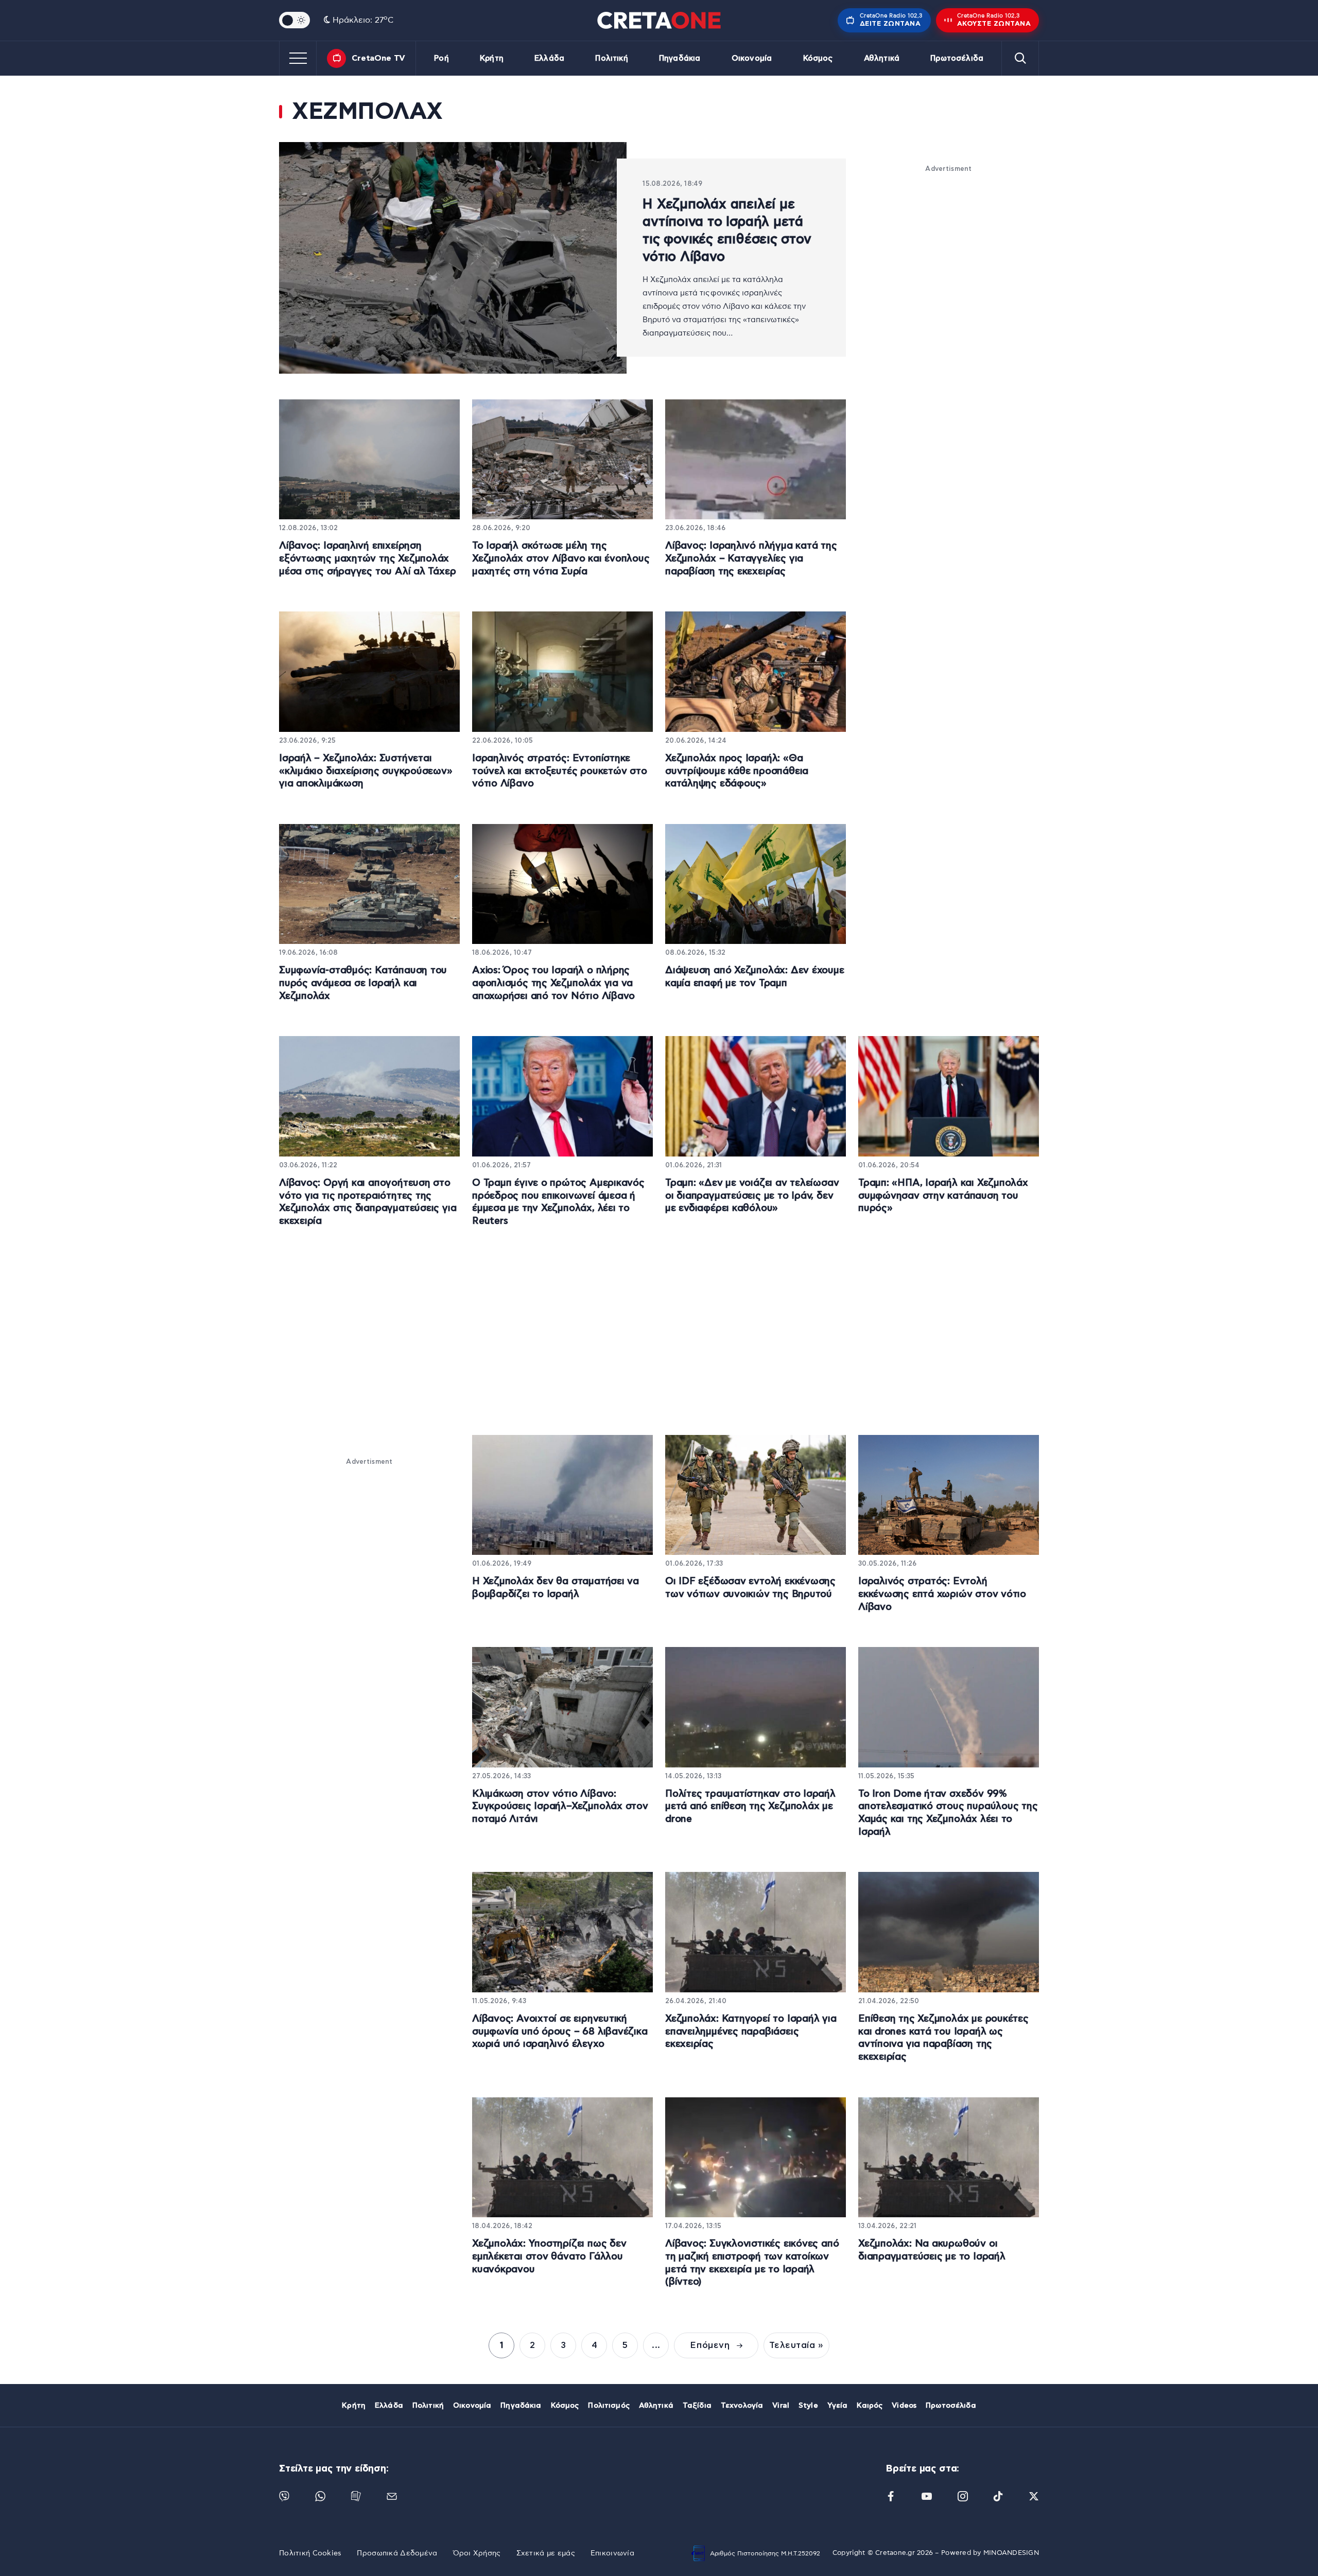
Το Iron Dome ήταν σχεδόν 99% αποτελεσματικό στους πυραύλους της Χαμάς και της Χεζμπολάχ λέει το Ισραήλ (948, 1813)
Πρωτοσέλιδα (957, 58)
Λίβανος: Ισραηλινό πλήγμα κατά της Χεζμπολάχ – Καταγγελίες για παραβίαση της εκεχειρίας (751, 558)
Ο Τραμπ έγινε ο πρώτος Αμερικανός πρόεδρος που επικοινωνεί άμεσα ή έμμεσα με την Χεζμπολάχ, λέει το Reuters (558, 1202)
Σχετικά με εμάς (546, 2553)
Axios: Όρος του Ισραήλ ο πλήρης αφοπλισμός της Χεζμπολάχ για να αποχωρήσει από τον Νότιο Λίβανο (553, 983)
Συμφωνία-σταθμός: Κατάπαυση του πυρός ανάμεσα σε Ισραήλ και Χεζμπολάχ (363, 983)
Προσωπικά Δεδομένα (397, 2553)
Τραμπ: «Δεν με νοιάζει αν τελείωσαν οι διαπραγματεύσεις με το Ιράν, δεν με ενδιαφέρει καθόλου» (752, 1196)
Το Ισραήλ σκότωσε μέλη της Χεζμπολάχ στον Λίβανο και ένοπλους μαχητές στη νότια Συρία (561, 558)
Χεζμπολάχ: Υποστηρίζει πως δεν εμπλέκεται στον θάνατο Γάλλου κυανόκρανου (549, 2256)
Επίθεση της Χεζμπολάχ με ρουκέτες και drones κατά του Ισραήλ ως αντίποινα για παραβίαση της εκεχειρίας (943, 2038)
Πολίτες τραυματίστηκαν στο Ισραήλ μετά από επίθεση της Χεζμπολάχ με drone (750, 1807)
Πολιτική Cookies (310, 2553)
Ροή (441, 58)
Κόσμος (818, 58)
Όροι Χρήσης (477, 2553)
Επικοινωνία (612, 2553)
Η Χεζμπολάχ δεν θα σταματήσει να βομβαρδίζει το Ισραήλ (556, 1588)
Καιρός (870, 2406)
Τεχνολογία (742, 2406)
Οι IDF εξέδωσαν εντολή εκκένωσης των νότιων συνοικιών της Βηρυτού (750, 1588)
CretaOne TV (378, 58)
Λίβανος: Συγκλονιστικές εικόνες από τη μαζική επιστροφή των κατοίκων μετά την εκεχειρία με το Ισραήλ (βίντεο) (752, 2263)
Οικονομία (752, 58)
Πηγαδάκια (680, 58)
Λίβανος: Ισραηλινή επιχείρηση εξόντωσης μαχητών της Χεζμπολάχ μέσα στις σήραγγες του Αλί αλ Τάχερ (367, 558)
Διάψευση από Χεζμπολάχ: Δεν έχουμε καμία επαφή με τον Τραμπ (755, 977)
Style (808, 2406)
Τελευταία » (796, 2345)
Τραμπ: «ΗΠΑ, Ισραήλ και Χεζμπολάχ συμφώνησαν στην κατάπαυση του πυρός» (943, 1196)
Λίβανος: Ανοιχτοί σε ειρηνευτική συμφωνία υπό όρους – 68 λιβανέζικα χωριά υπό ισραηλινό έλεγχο (560, 2031)
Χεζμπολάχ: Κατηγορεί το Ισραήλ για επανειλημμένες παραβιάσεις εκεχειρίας (751, 2031)
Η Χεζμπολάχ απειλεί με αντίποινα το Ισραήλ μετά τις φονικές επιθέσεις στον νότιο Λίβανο (727, 231)
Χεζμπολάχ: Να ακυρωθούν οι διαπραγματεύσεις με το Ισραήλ (932, 2250)
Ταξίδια (697, 2406)
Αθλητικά (882, 58)
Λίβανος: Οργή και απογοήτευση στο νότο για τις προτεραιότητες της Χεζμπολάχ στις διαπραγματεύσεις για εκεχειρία (368, 1202)
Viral (781, 2406)
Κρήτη (492, 58)
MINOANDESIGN (1011, 2553)
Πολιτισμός (609, 2406)
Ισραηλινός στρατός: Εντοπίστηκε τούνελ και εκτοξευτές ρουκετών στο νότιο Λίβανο (560, 771)
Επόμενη (711, 2345)
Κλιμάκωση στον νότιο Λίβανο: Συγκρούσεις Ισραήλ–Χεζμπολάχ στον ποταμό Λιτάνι (560, 1807)
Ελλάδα (549, 58)
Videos (904, 2406)
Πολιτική (611, 58)
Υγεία (838, 2406)
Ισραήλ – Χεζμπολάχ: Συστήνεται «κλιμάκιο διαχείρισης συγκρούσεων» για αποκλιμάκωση (366, 771)
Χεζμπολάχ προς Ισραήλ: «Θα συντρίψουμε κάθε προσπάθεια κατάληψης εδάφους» (737, 771)
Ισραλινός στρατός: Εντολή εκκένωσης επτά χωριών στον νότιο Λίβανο (942, 1594)
